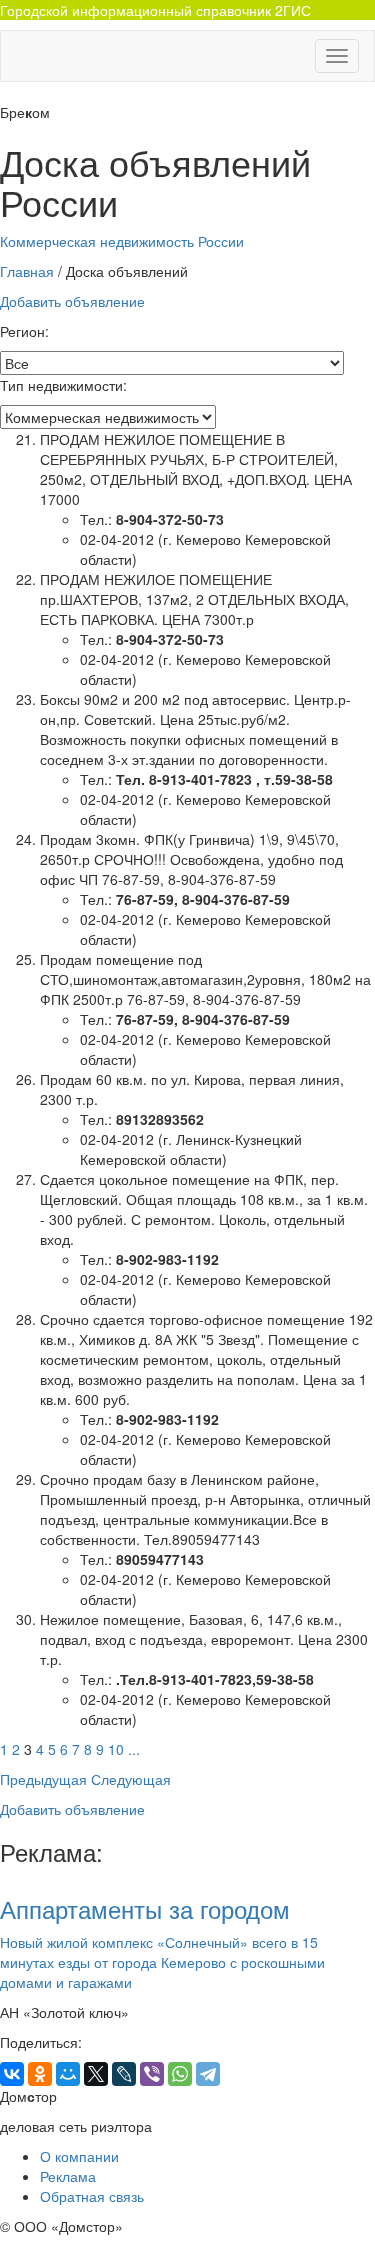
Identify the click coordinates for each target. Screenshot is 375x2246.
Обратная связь (92, 2196)
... (134, 1749)
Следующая (131, 1779)
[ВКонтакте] (12, 2074)
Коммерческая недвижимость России (122, 241)
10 (116, 1749)
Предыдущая (43, 1779)
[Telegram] (208, 2074)
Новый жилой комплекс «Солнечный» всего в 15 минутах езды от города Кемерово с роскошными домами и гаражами (162, 1962)
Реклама (68, 2176)
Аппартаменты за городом (145, 1908)
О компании (79, 2156)
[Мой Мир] (68, 2074)
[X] (96, 2074)
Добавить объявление (72, 301)
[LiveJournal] (124, 2074)
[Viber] (152, 2074)
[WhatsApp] (180, 2074)
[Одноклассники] (40, 2074)
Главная (27, 271)
